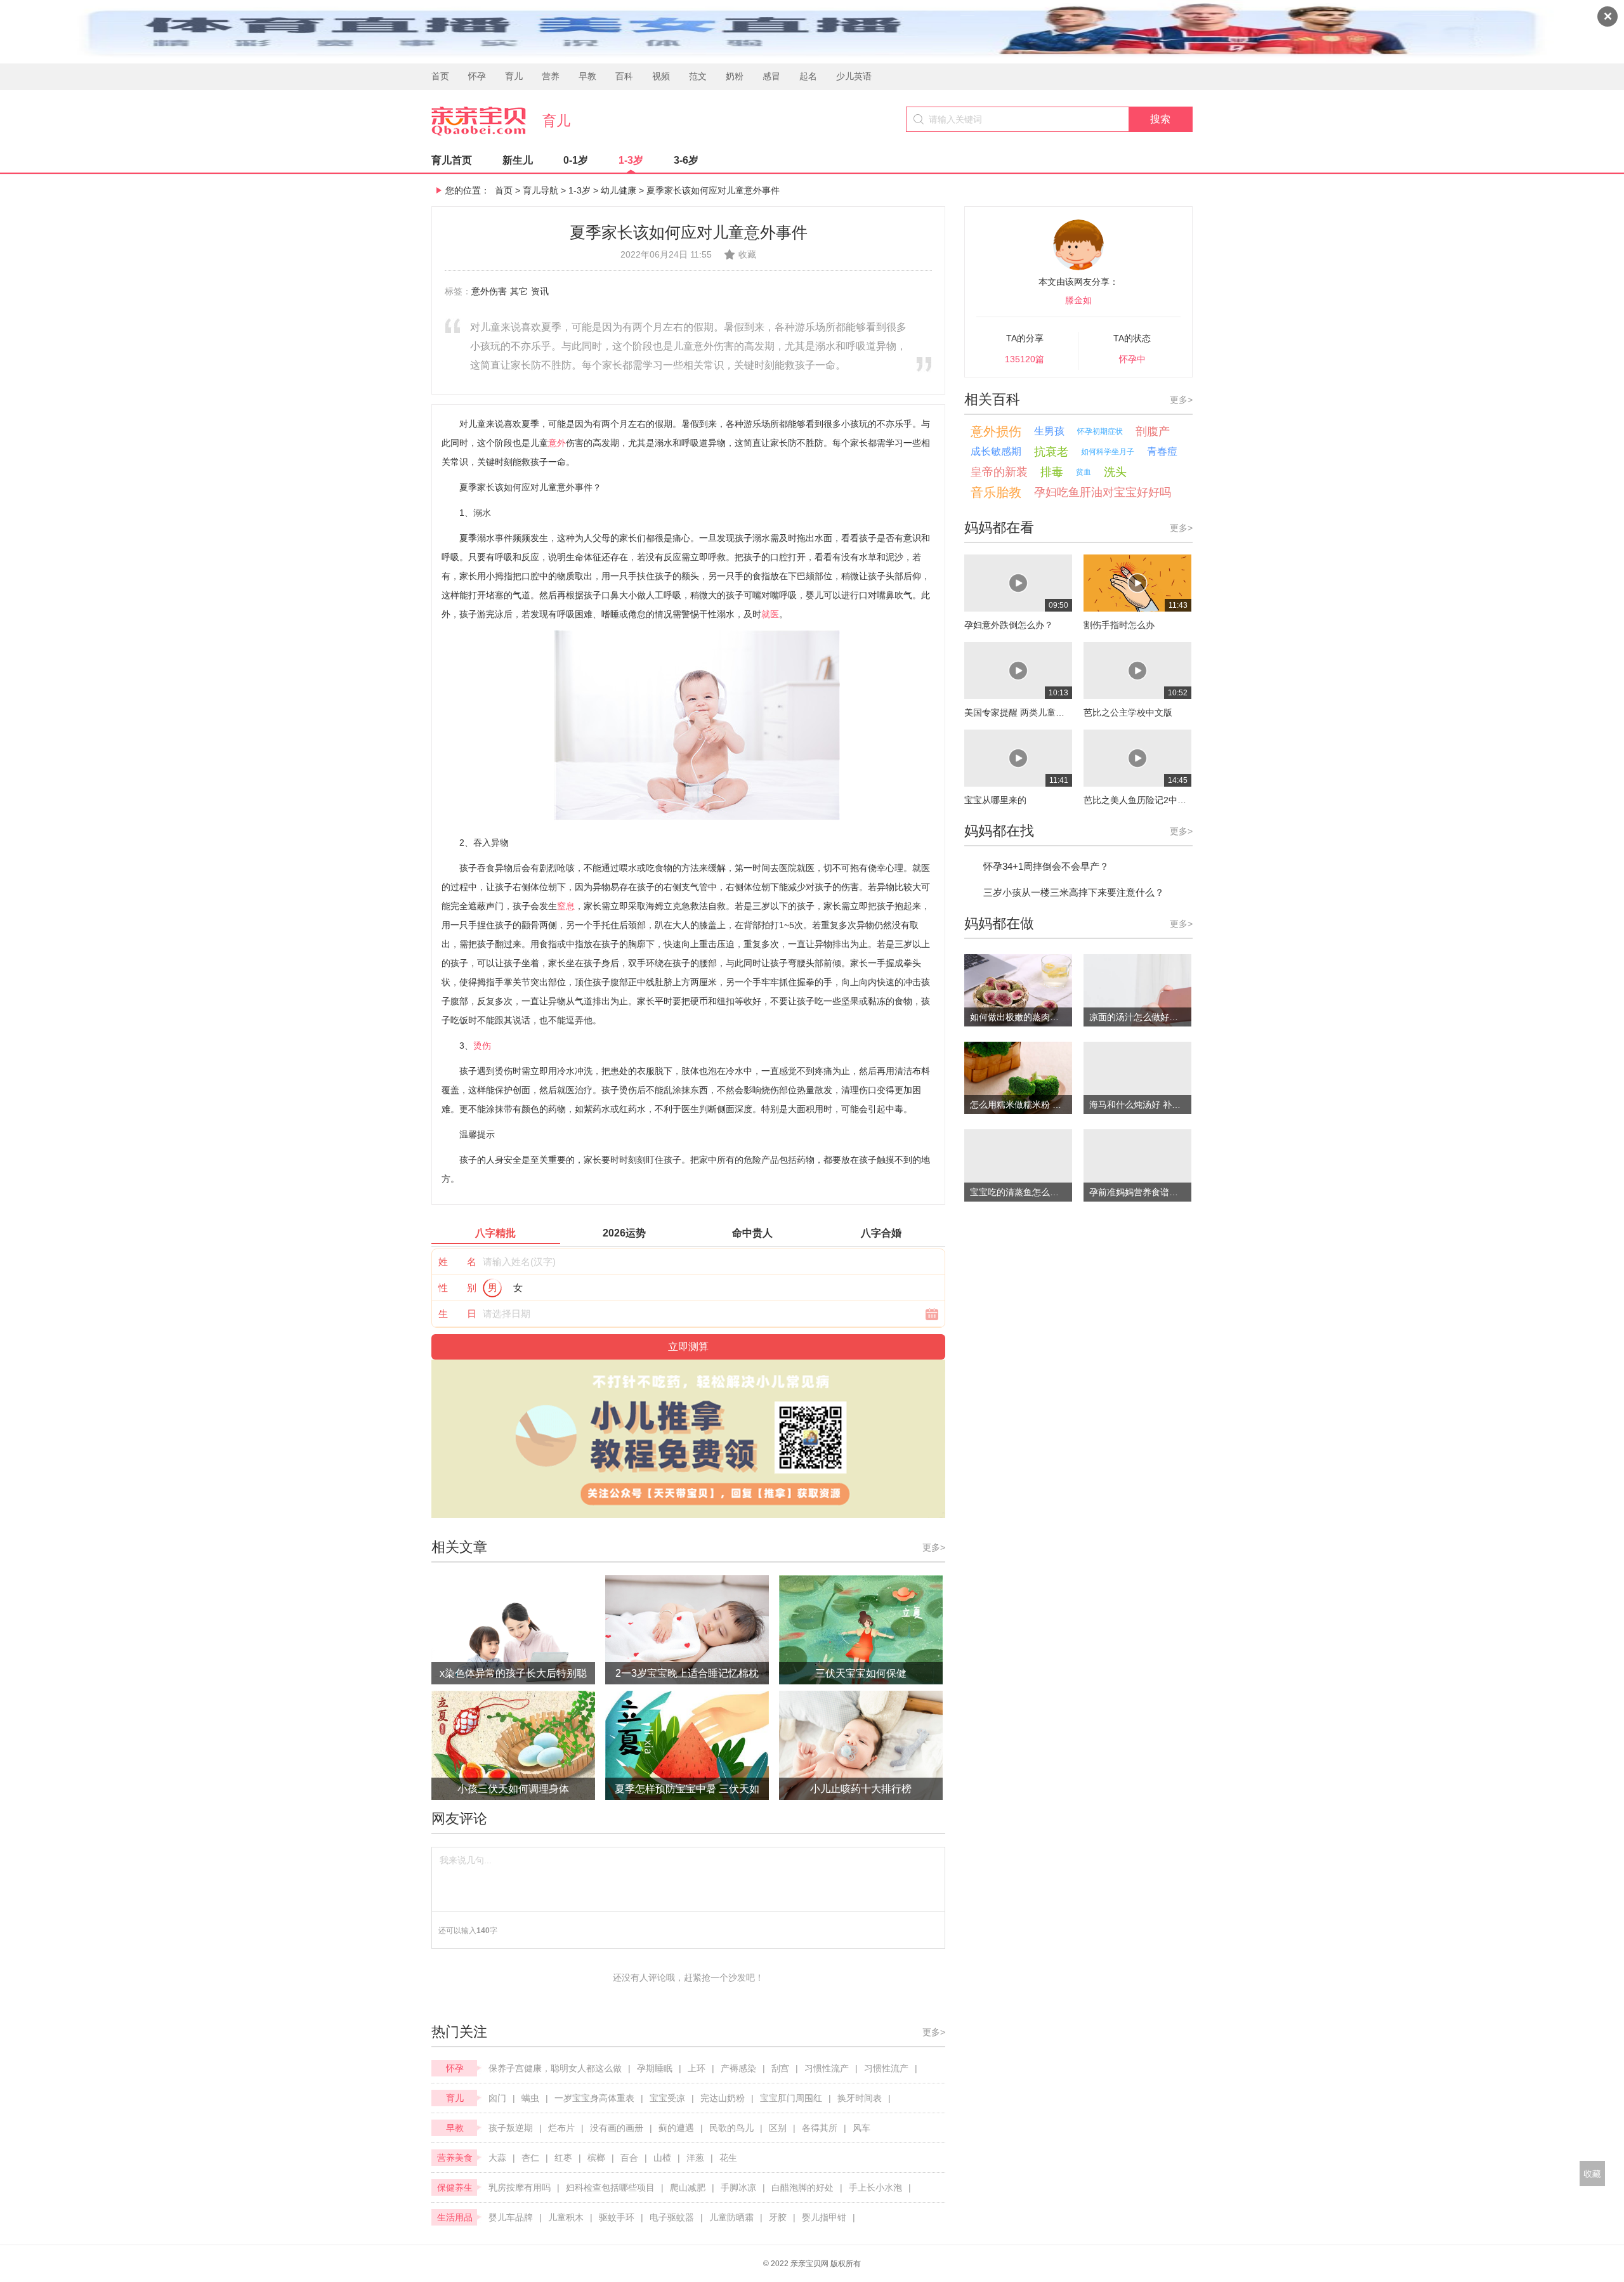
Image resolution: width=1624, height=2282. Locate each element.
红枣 (563, 2158)
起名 (808, 76)
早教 (587, 76)
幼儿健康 (619, 190)
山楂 (662, 2158)
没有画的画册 (617, 2128)
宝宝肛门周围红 (791, 2098)
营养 (551, 76)
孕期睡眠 (655, 2068)
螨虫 (530, 2098)
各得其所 (820, 2128)
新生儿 (518, 160)
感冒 (771, 76)
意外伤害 (489, 291)
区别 (778, 2128)
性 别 (457, 1288)
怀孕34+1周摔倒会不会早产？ (1046, 866)
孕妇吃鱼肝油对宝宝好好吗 (1103, 492)
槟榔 (596, 2158)
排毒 (1052, 472)
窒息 (566, 906)
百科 (624, 76)
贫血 (1084, 472)
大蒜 (497, 2158)
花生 (728, 2158)
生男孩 (1049, 431)
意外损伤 (996, 431)
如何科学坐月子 (1108, 452)
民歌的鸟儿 (731, 2128)
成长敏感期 (996, 451)
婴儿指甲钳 (824, 2217)
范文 (698, 76)
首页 (440, 76)
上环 (697, 2068)
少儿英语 (854, 76)
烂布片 (561, 2128)
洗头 (1115, 472)
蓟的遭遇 (676, 2128)
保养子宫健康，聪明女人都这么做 (555, 2068)
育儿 (514, 76)
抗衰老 (1051, 452)
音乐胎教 (996, 492)
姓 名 (457, 1262)
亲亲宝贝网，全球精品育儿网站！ (487, 121)
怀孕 (477, 76)
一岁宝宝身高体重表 (594, 2098)
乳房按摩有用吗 (520, 2187)
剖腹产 (1153, 431)
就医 (770, 614)
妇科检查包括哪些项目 (610, 2187)
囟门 (497, 2098)
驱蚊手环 (617, 2217)
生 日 (457, 1314)
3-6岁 (686, 160)
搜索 (1160, 119)
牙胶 (778, 2217)
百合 (629, 2158)
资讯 (540, 291)
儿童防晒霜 (731, 2217)
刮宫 (780, 2068)
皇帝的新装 (999, 472)
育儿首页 (452, 160)
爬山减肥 (688, 2187)
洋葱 (695, 2158)
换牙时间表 (860, 2098)
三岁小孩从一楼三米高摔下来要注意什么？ (1074, 892)
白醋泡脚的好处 (802, 2187)
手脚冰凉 (738, 2187)
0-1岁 (576, 160)
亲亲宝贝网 (809, 2264)
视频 (661, 76)
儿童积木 (566, 2217)
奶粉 (735, 76)
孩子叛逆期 (511, 2128)
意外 (557, 443)
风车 (861, 2128)
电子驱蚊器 (672, 2217)
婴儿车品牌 (511, 2217)
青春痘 (1162, 451)
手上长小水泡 (875, 2187)
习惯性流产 (827, 2068)
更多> (934, 1547)
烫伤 (482, 1046)
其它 (519, 291)
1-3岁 (631, 160)
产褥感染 (738, 2068)
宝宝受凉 (667, 2098)
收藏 (747, 254)
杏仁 (530, 2158)
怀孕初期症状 (1100, 431)
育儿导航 (540, 190)
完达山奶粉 (723, 2098)
